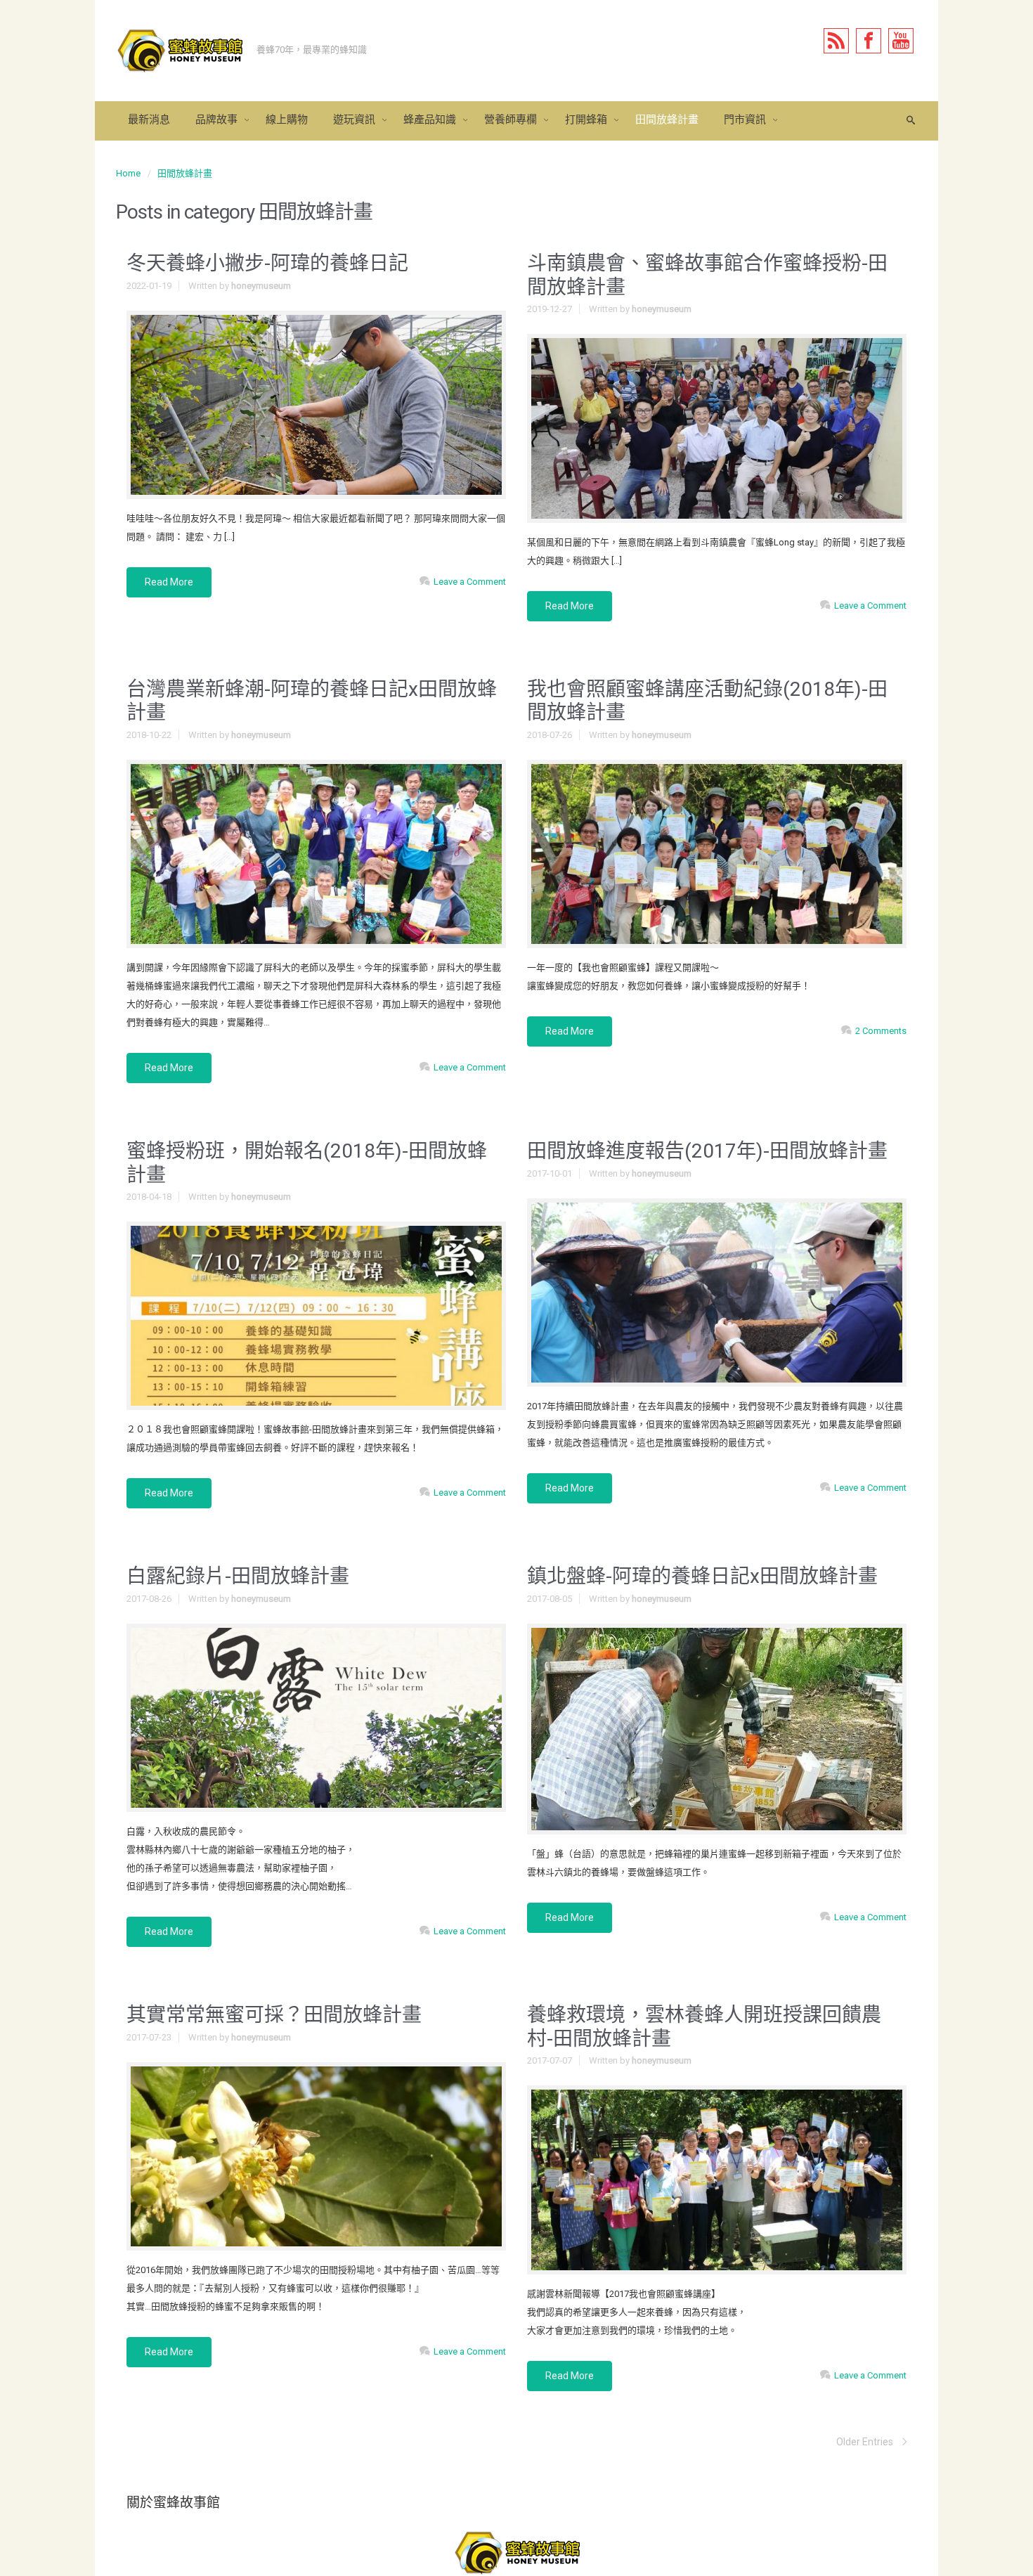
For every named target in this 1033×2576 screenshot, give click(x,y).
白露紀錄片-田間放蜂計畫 (238, 1576)
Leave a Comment (470, 582)
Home (128, 173)
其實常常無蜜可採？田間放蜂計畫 (274, 2015)
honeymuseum (261, 286)
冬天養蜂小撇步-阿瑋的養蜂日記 (267, 263)
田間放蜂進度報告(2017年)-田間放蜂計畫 (707, 1151)
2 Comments (881, 1031)
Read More (169, 582)
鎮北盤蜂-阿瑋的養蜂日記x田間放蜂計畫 (702, 1576)
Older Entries (865, 2442)
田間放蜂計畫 (185, 173)
